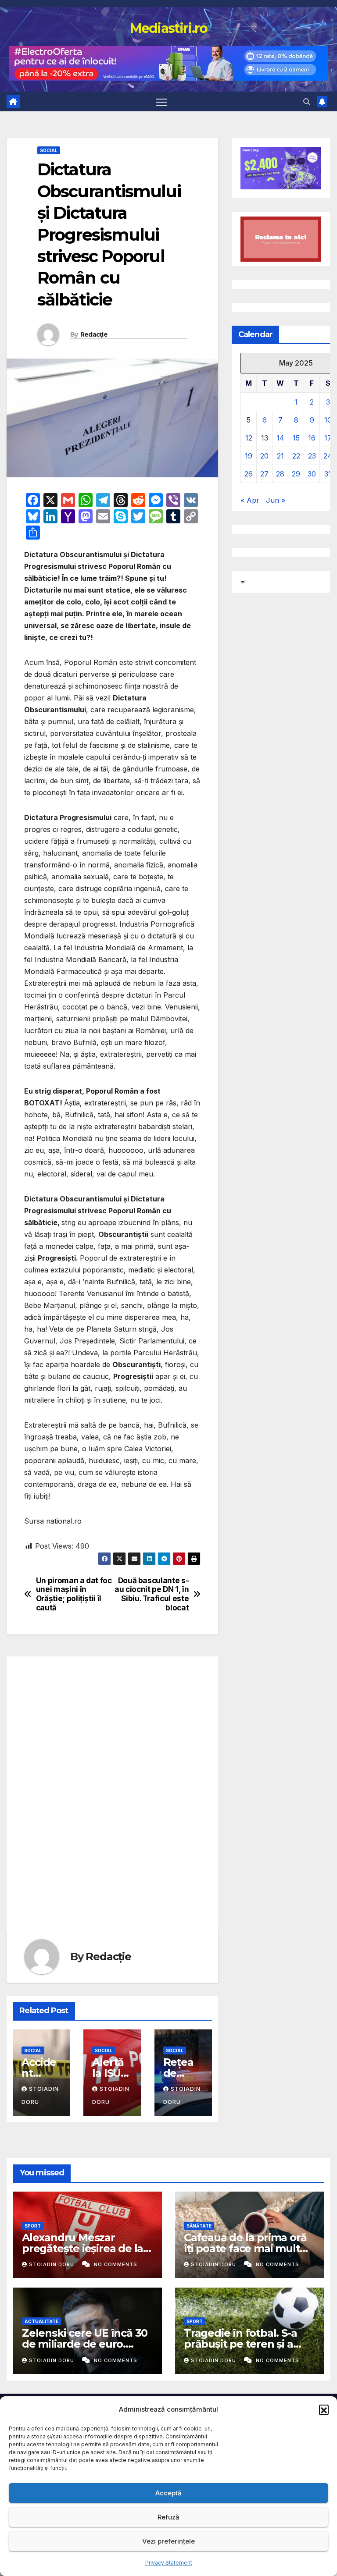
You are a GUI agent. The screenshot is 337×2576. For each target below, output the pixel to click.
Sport (33, 2226)
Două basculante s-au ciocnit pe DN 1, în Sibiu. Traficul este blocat (152, 1594)
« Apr (250, 500)
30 (312, 474)
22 (296, 456)
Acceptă (168, 2493)
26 (249, 474)
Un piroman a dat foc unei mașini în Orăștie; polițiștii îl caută (74, 1594)
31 (328, 474)
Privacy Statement (169, 2563)
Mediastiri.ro (169, 28)
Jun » (276, 500)
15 (296, 438)
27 (264, 474)
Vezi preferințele (168, 2541)
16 (312, 438)
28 (280, 474)
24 (328, 456)
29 (296, 474)
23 (312, 456)
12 (249, 438)
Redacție (94, 334)
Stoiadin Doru (52, 2264)
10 (328, 420)
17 (328, 438)
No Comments (116, 2264)
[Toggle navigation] (162, 101)
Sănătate (199, 2226)
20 (264, 456)
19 (249, 456)
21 (280, 456)
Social (49, 150)
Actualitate (41, 2321)
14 (280, 438)
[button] (324, 2409)
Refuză (168, 2517)
